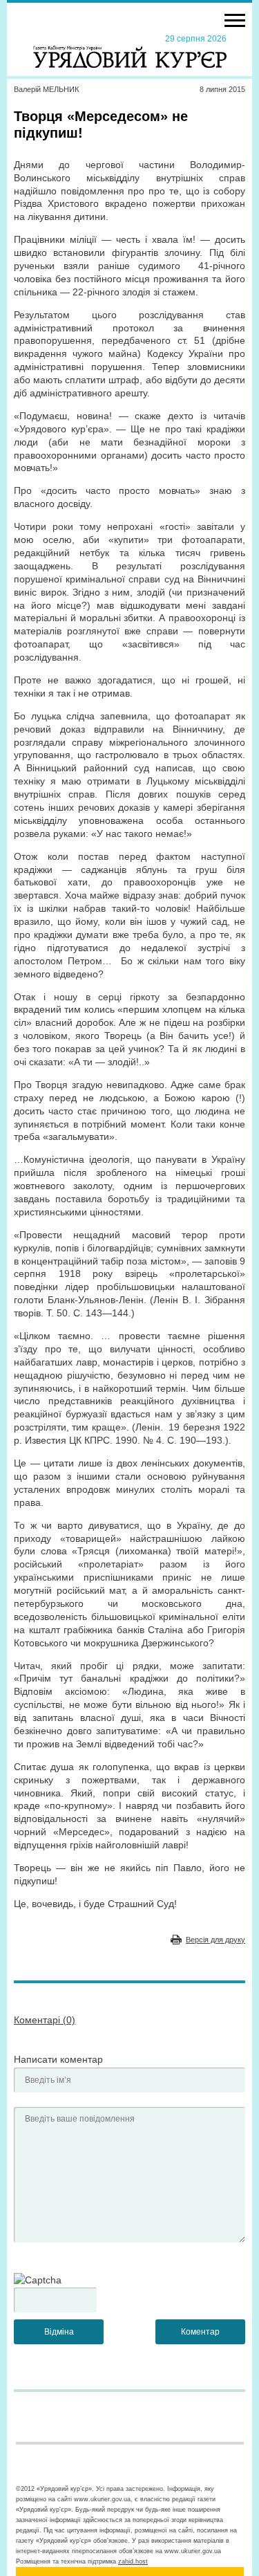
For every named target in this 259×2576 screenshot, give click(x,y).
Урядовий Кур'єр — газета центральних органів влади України (130, 50)
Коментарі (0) (45, 2020)
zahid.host (133, 2561)
